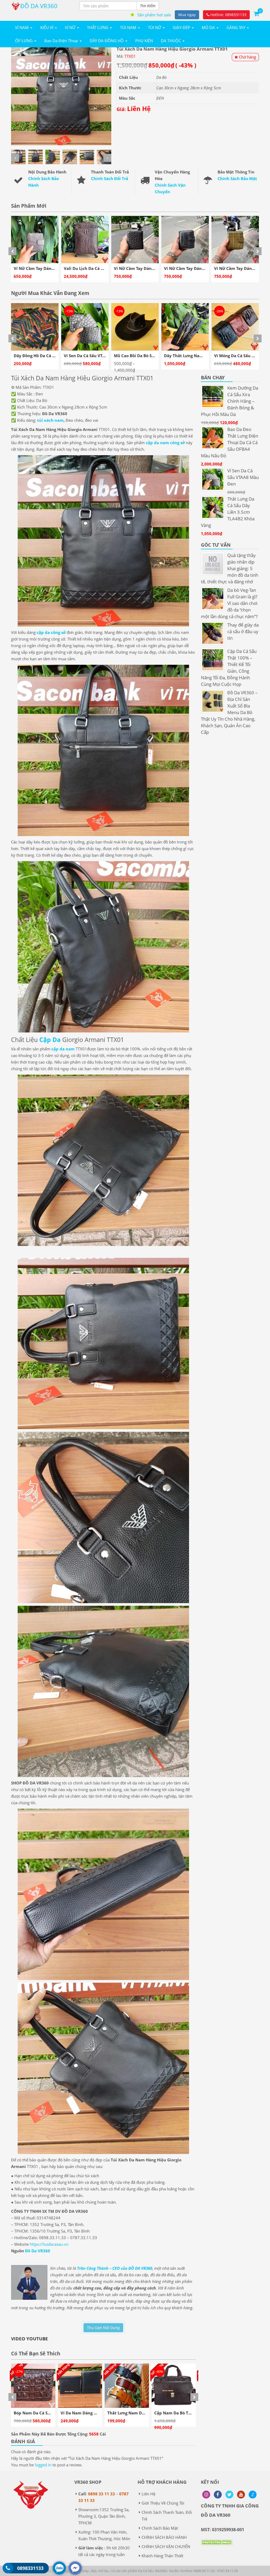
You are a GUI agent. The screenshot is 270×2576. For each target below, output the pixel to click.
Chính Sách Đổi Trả (110, 178)
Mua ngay (187, 15)
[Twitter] (229, 2495)
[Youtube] (241, 2495)
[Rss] (206, 2495)
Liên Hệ (148, 2494)
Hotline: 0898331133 (228, 15)
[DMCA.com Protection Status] (217, 2546)
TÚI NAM (129, 27)
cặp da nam (63, 1049)
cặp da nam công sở (165, 443)
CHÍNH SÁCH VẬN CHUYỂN (166, 2546)
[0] (256, 13)
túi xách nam (50, 420)
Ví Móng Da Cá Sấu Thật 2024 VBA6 (98, 356)
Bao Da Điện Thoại (62, 41)
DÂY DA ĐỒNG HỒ (107, 41)
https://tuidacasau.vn (49, 2244)
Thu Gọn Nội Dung (103, 2328)
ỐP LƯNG (24, 41)
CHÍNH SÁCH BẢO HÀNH (164, 2537)
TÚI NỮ (155, 27)
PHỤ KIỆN (144, 41)
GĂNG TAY (236, 27)
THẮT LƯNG (98, 27)
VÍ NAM (22, 27)
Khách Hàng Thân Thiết (162, 2556)
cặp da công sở (51, 632)
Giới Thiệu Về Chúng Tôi (163, 2503)
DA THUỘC (171, 41)
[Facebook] (218, 2495)
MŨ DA (209, 27)
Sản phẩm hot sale (154, 15)
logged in (43, 2465)
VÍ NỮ (71, 27)
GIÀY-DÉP (182, 27)
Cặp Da (51, 1040)
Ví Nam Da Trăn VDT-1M (178, 2413)
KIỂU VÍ (47, 27)
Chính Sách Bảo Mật (237, 178)
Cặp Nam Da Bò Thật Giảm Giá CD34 (50, 2413)
